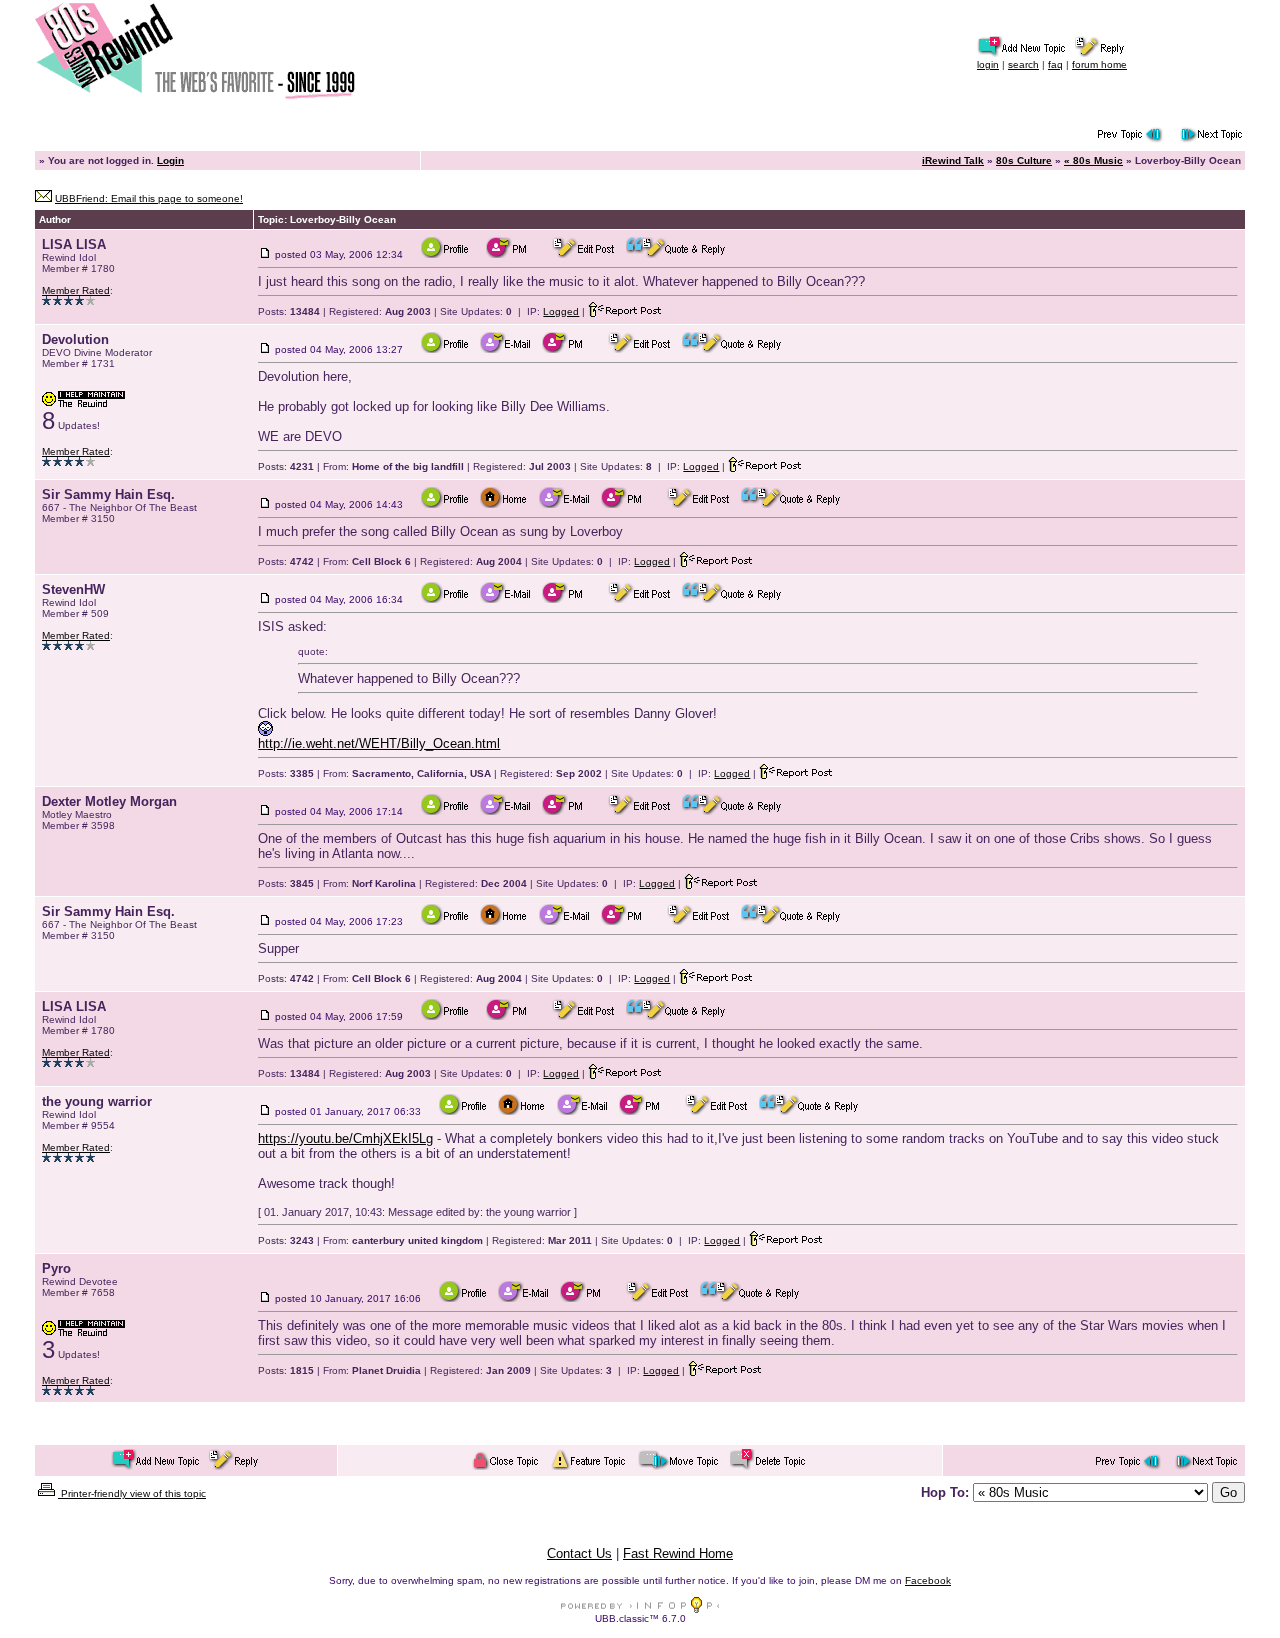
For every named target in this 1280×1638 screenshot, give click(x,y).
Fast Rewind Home (678, 1553)
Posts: (289, 311)
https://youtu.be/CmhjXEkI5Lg (345, 1138)
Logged (561, 311)
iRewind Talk (953, 160)
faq (1055, 64)
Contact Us (579, 1553)
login (988, 64)
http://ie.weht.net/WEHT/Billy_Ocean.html (379, 743)
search (1023, 64)
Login (170, 160)
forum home (1099, 64)
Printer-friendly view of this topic (132, 1493)
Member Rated (76, 290)
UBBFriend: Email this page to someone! (149, 198)
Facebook (928, 1580)
